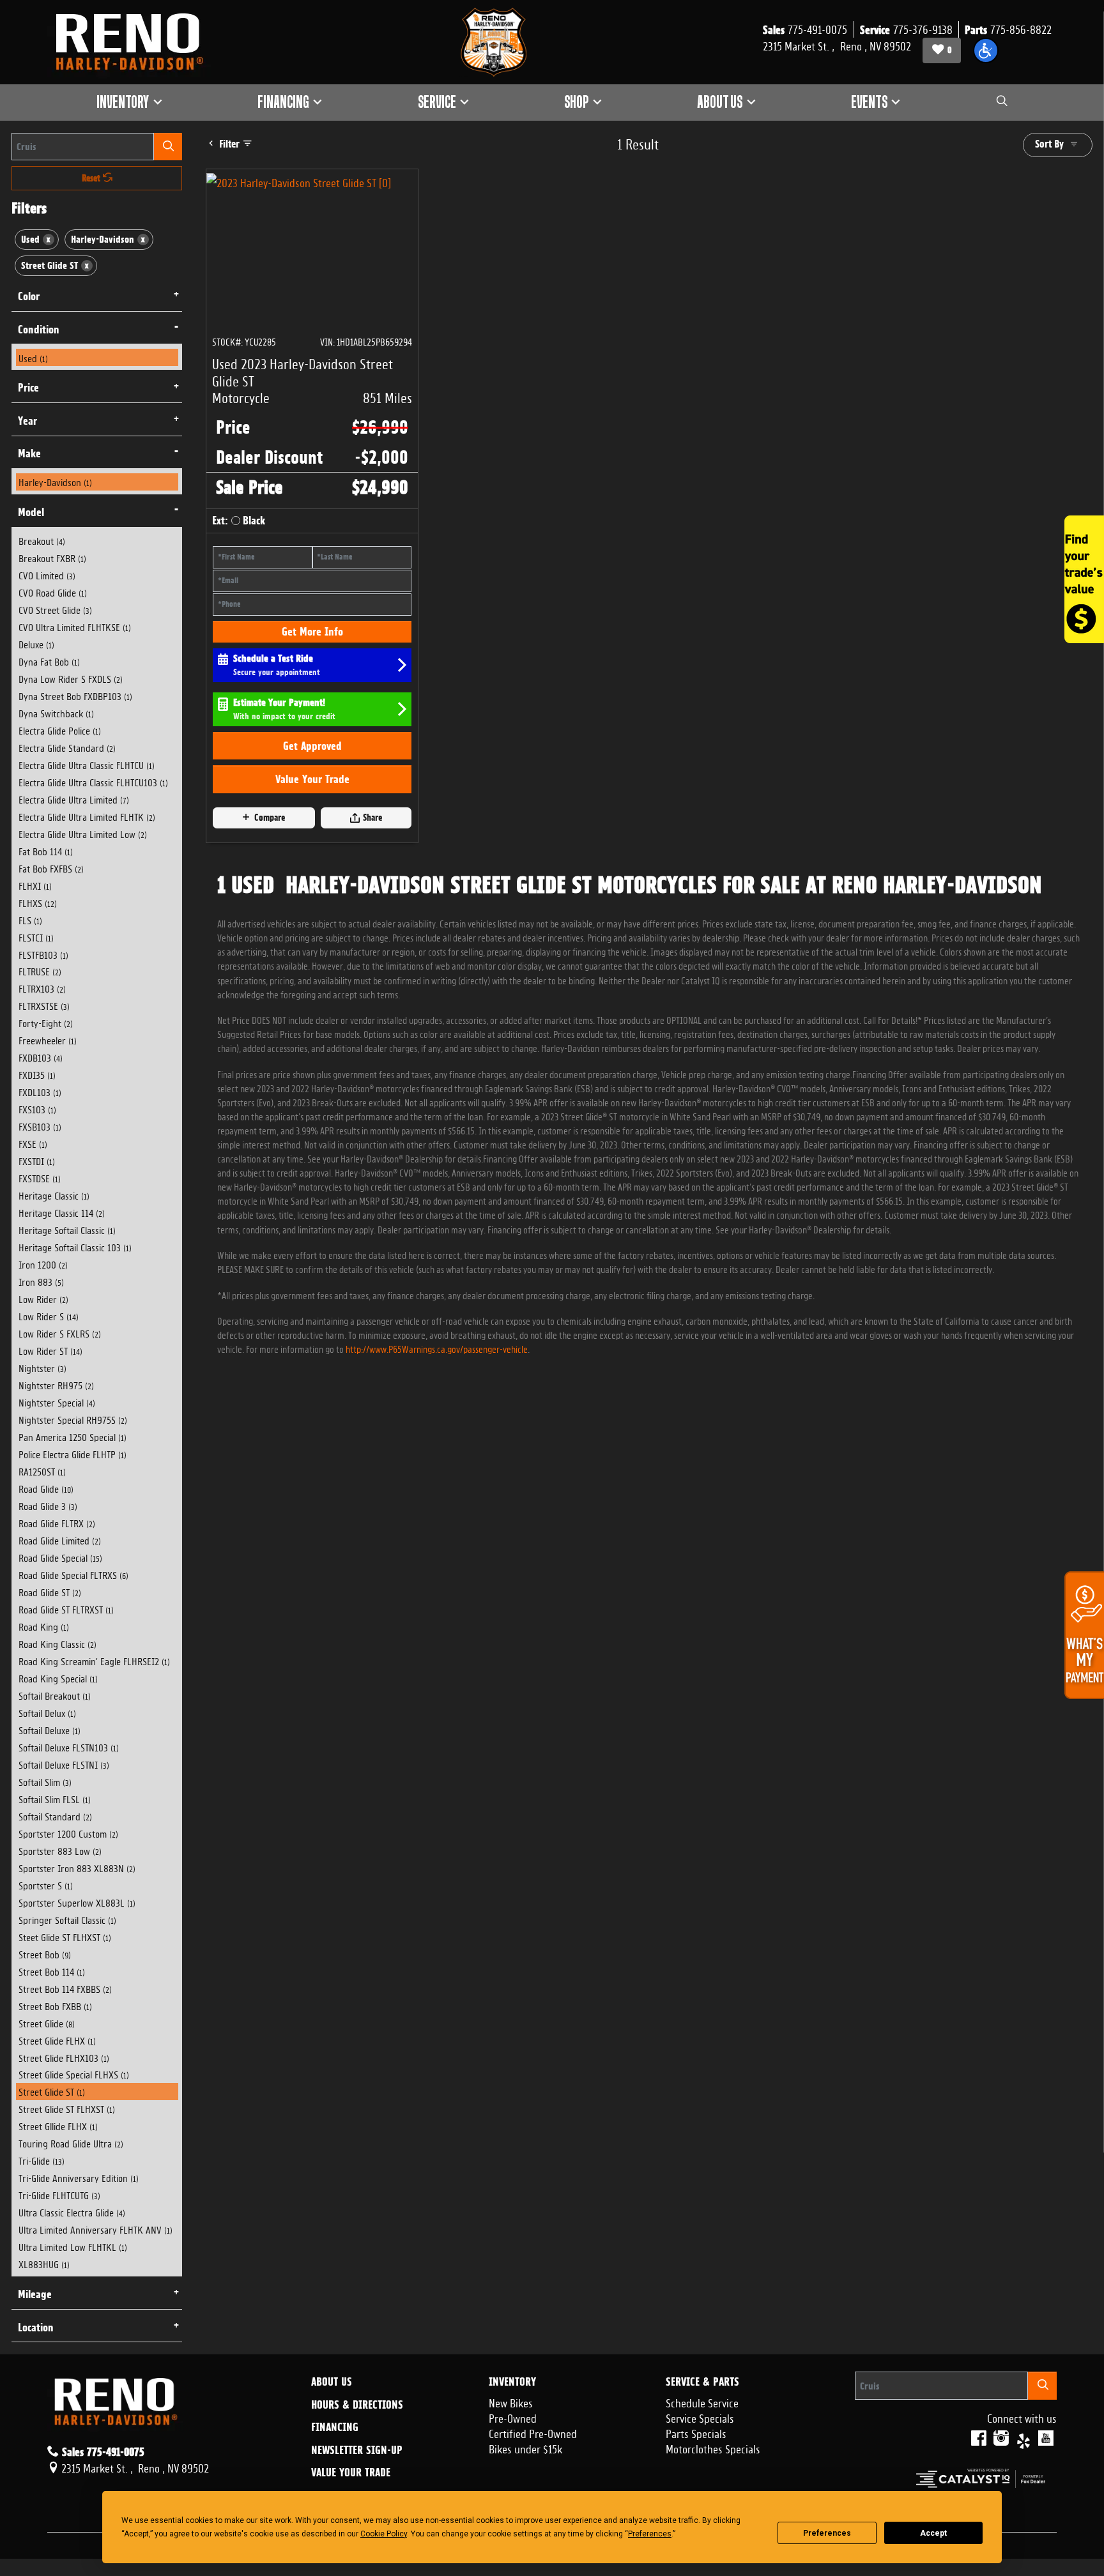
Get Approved (312, 746)
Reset (92, 178)
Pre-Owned (513, 2417)
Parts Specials (696, 2432)
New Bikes (511, 2402)
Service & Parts (702, 2382)
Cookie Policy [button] (384, 2534)
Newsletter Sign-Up (357, 2450)
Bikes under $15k (525, 2448)
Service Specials (700, 2417)
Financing (335, 2427)
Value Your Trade (312, 779)
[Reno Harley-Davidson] (135, 42)
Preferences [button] (650, 2534)
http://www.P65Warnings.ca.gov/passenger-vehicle (437, 1348)
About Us (332, 2382)
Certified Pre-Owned (533, 2432)
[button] (986, 50)
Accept (933, 2533)
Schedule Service (702, 2402)
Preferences (827, 2533)
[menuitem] (97, 357)
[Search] (168, 147)
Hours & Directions (357, 2405)
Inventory (512, 2382)
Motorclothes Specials (713, 2448)
